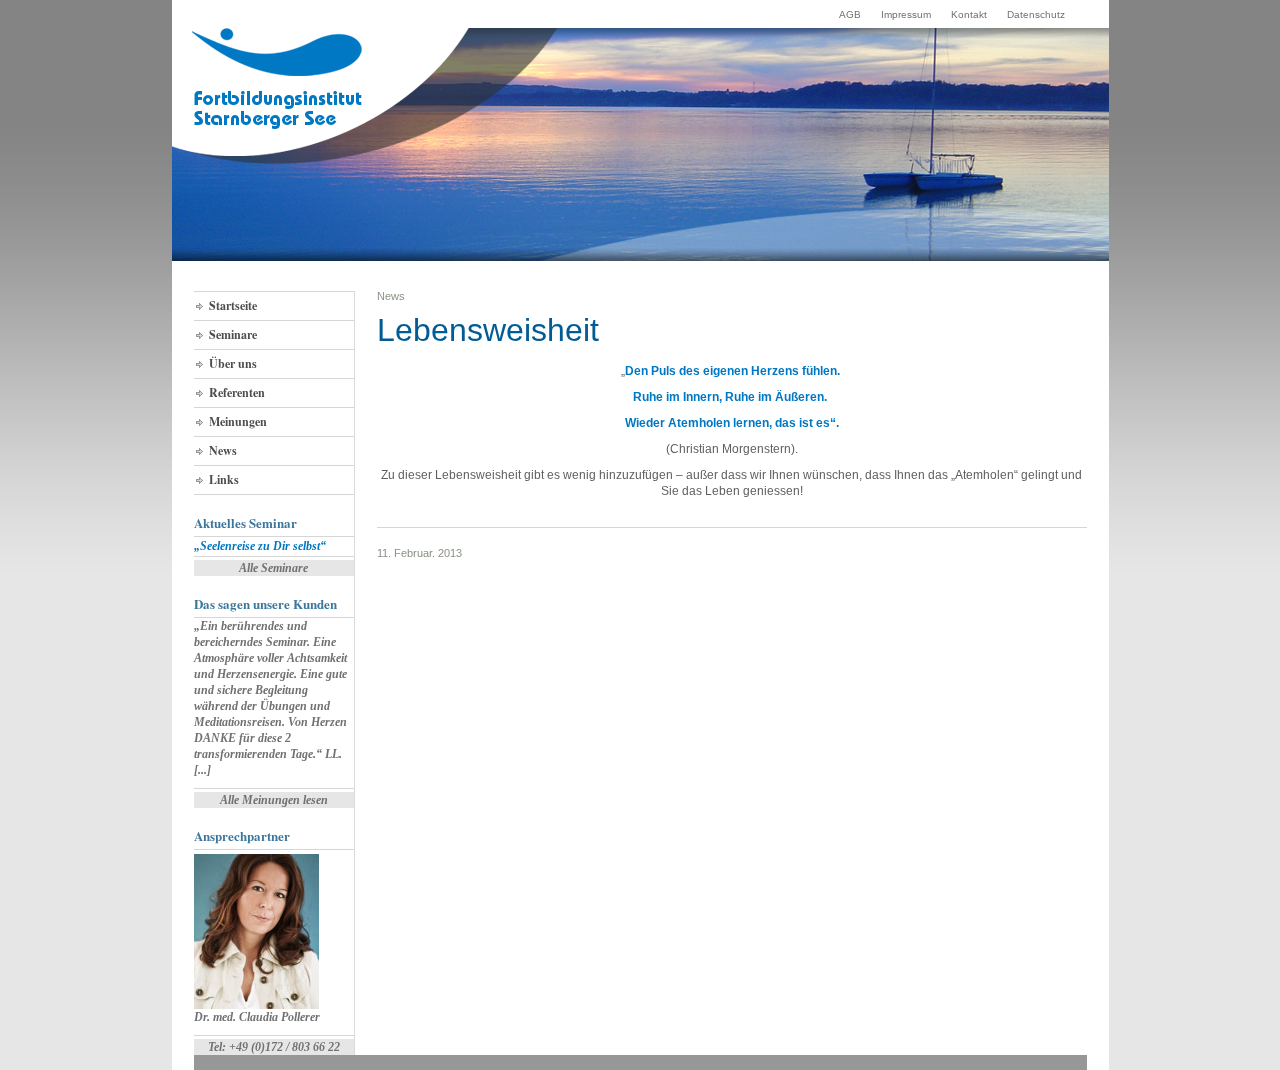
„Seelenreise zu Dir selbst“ (260, 546)
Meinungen (238, 421)
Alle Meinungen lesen (274, 800)
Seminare (233, 334)
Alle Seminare (273, 568)
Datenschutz (1036, 14)
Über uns (233, 363)
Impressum (906, 14)
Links (224, 479)
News (223, 450)
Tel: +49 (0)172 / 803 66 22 (274, 1047)
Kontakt (969, 14)
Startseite (233, 305)
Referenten (237, 392)
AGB (850, 14)
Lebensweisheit (488, 330)
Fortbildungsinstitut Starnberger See (278, 79)
